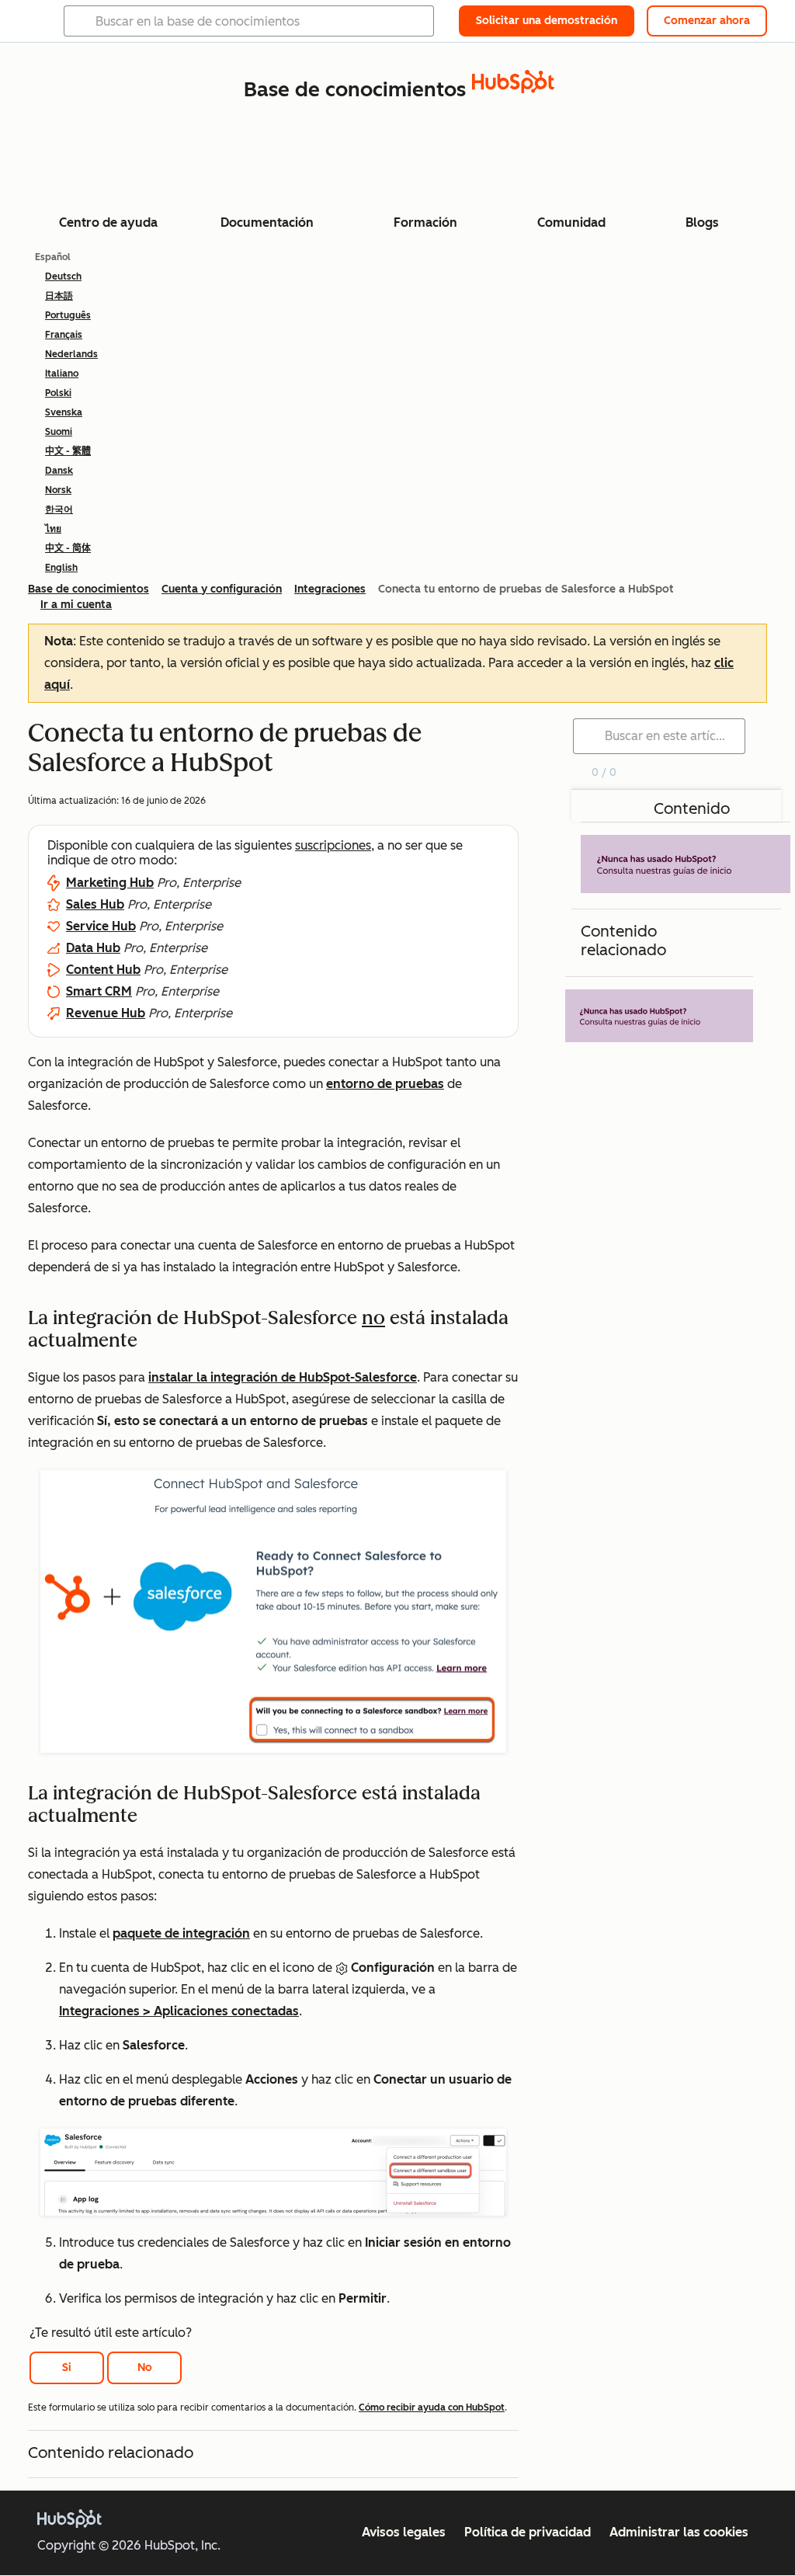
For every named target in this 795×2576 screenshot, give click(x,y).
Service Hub (101, 926)
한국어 (59, 509)
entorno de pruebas (385, 1084)
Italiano (62, 374)
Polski (58, 393)
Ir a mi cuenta (76, 605)
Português (68, 315)
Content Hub (103, 970)
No (145, 2367)
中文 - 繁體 (68, 451)
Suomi (59, 432)
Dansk (59, 471)
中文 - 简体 (68, 548)
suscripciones (333, 845)
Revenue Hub (106, 1013)
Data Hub (93, 948)
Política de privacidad (528, 2532)
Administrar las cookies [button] (679, 2532)
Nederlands (71, 354)
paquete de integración (181, 1933)
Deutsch (63, 276)
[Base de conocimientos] (513, 89)
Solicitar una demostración (547, 21)
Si (67, 2367)
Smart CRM (99, 991)
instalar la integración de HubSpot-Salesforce (283, 1377)
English (61, 568)
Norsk (58, 490)
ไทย (53, 529)
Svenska (64, 412)
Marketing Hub (110, 883)
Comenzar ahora (707, 21)
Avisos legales (404, 2532)
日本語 (59, 296)
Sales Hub (95, 904)
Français (64, 335)
